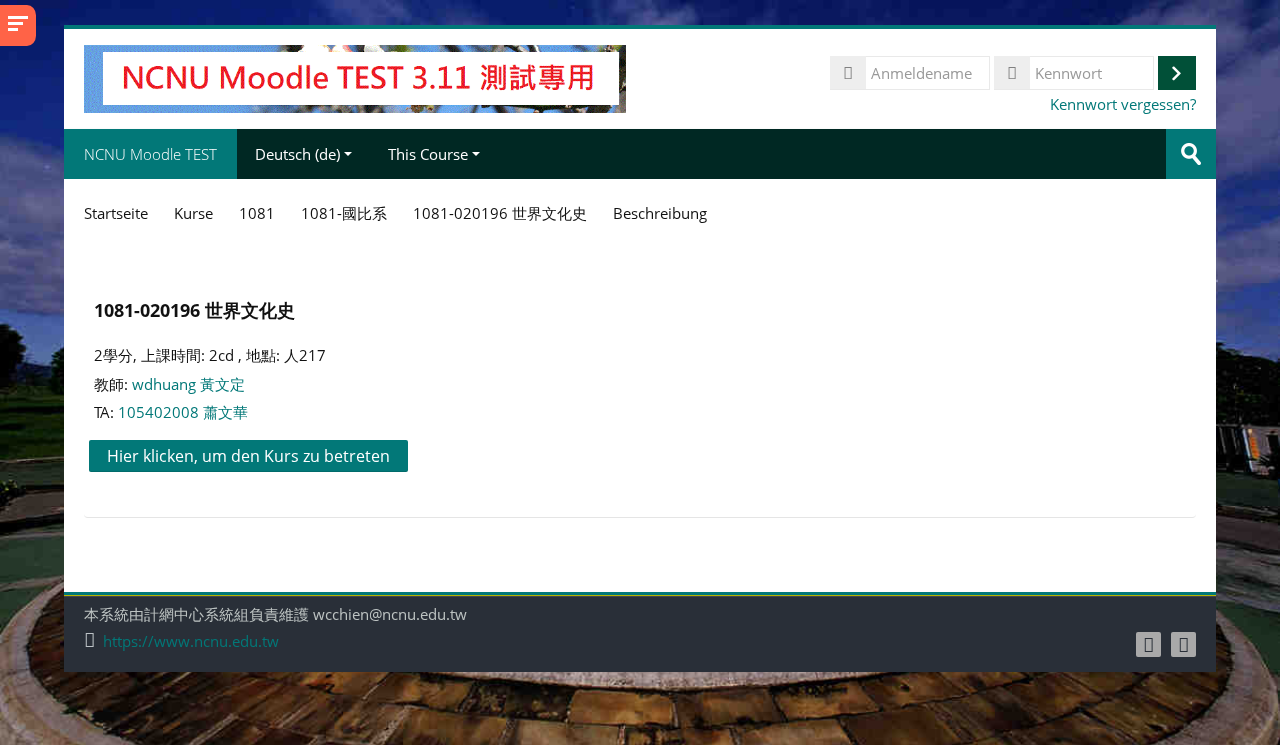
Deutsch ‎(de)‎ (297, 154)
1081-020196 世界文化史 (194, 309)
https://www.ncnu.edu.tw (191, 641)
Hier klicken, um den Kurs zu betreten (248, 456)
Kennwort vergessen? (1123, 104)
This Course (428, 154)
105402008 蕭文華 (183, 412)
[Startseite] (355, 77)
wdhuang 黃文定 (188, 384)
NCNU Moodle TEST (150, 154)
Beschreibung (660, 213)
